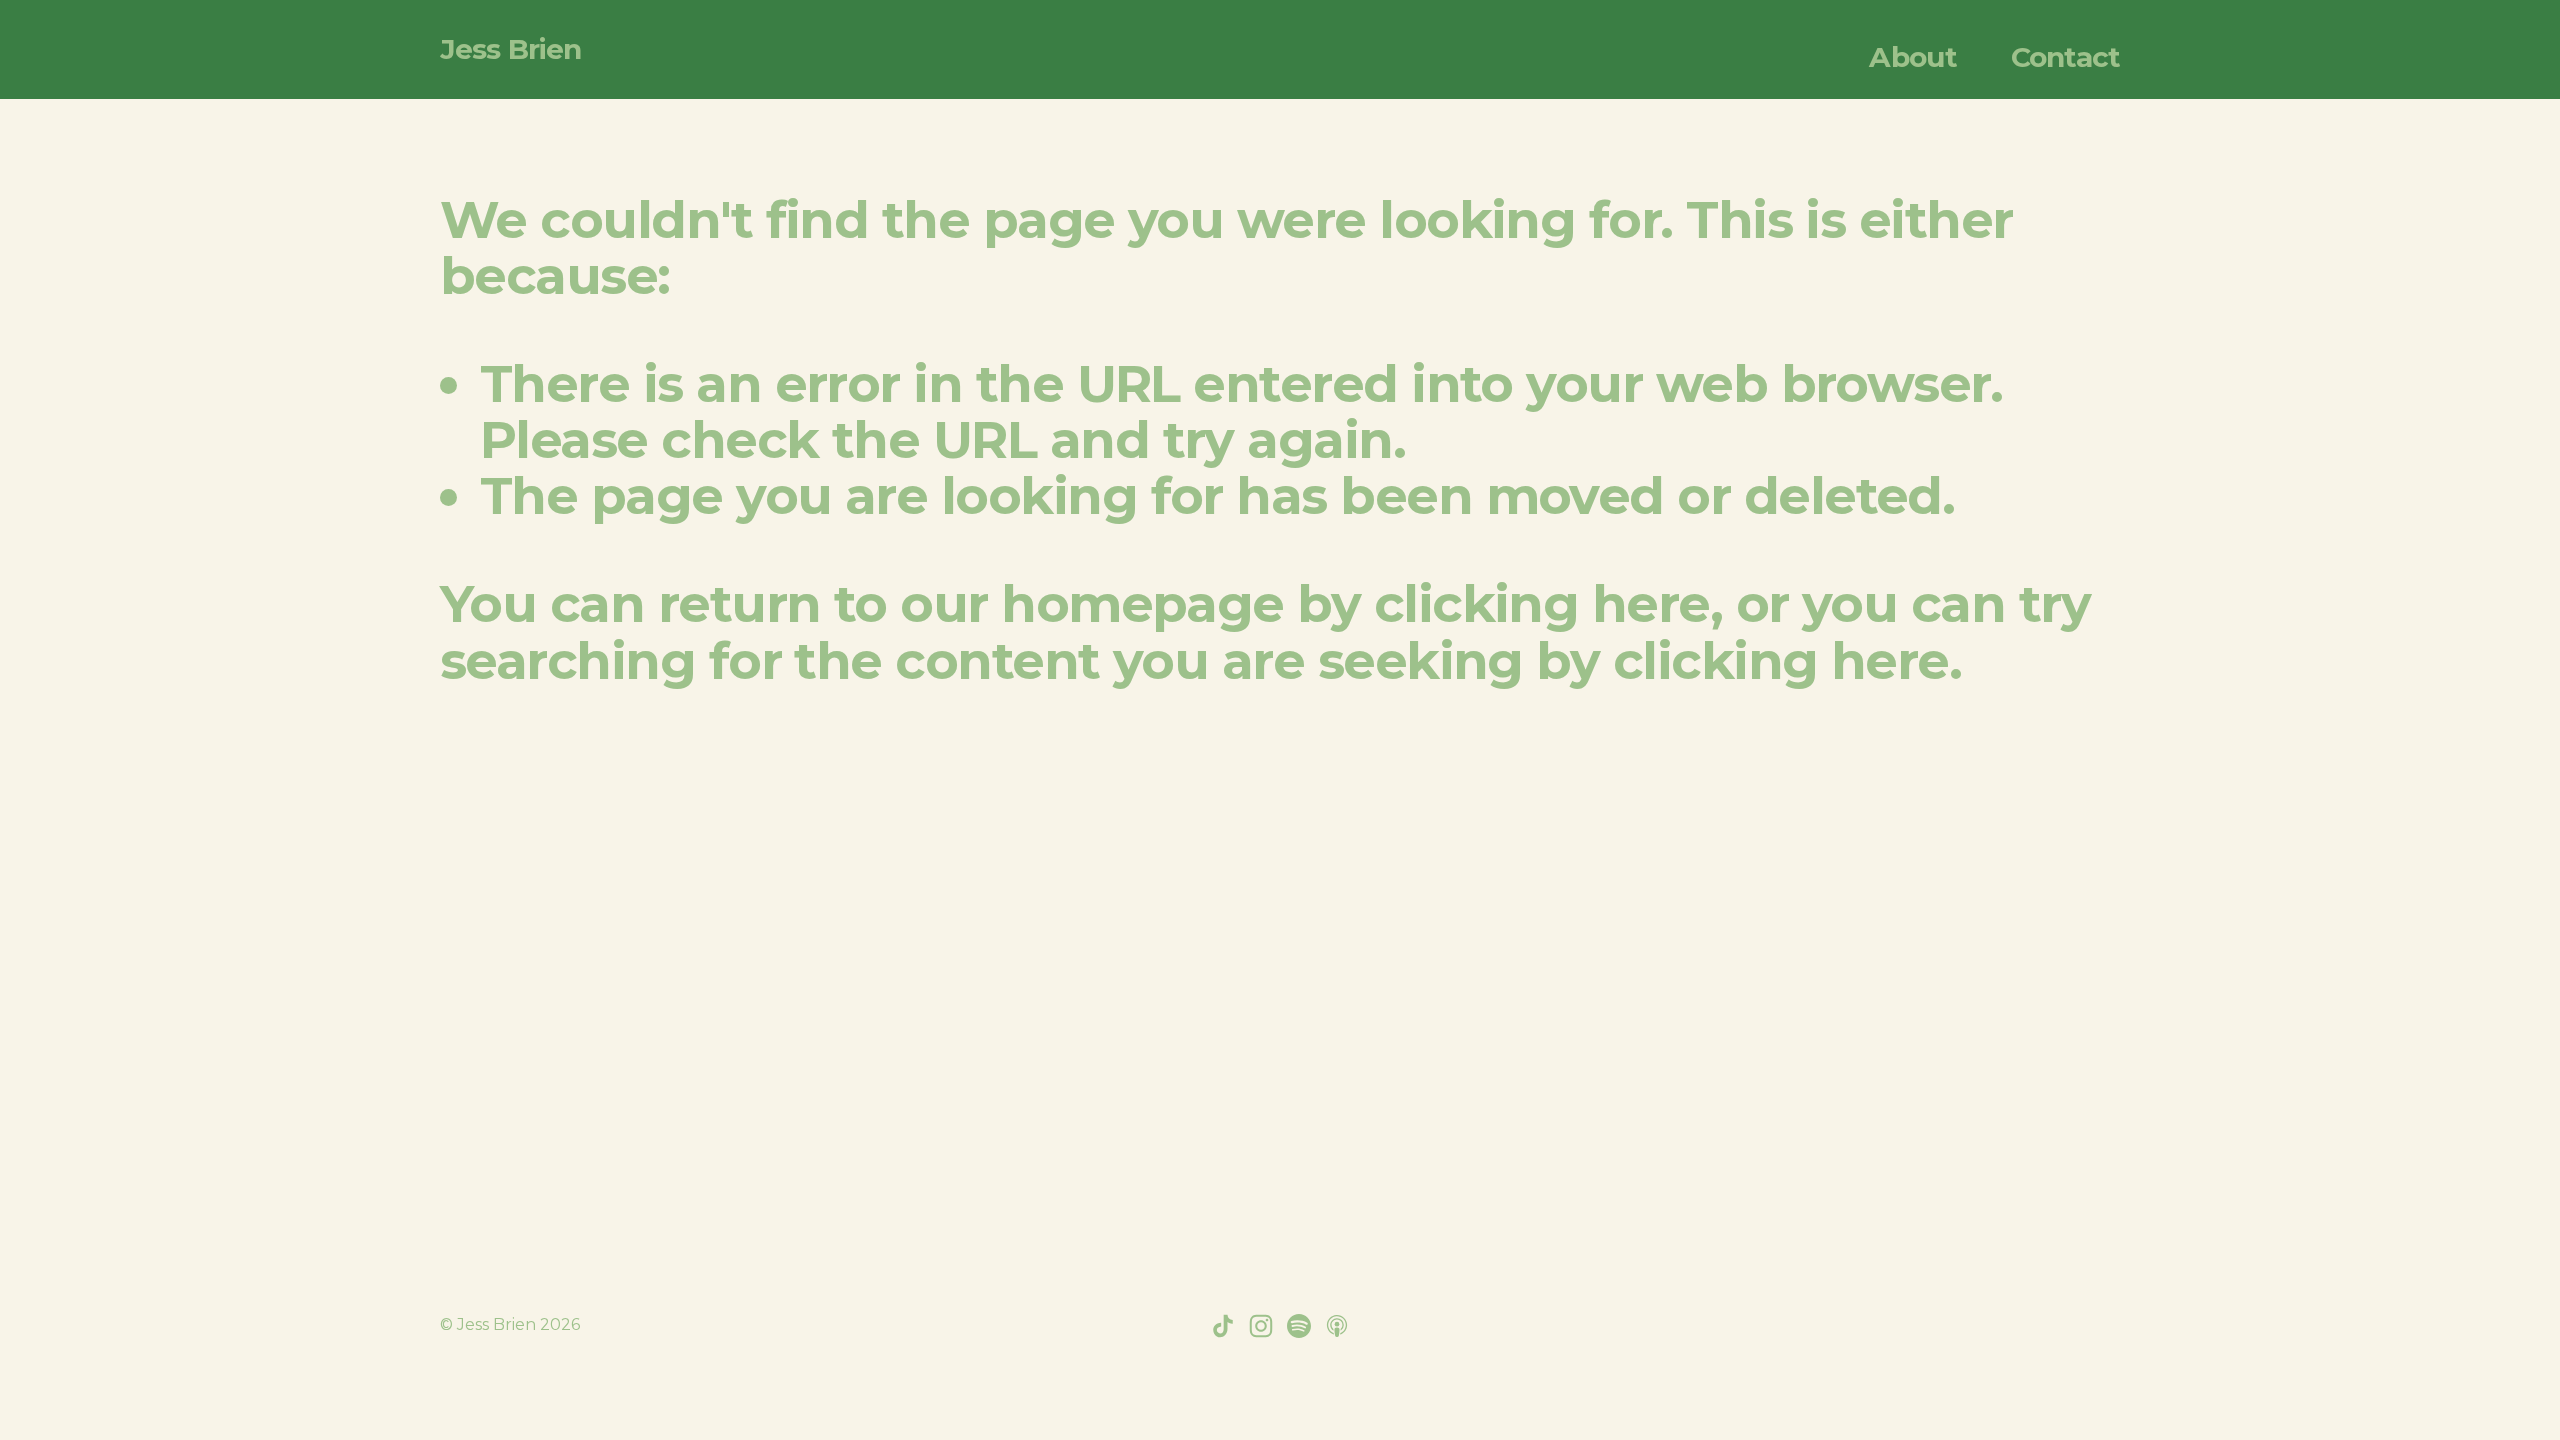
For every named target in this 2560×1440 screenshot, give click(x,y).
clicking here (1542, 603)
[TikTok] (1223, 1326)
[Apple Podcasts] (1337, 1326)
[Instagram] (1261, 1326)
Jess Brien (511, 49)
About (1913, 57)
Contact (2065, 57)
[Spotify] (1299, 1326)
